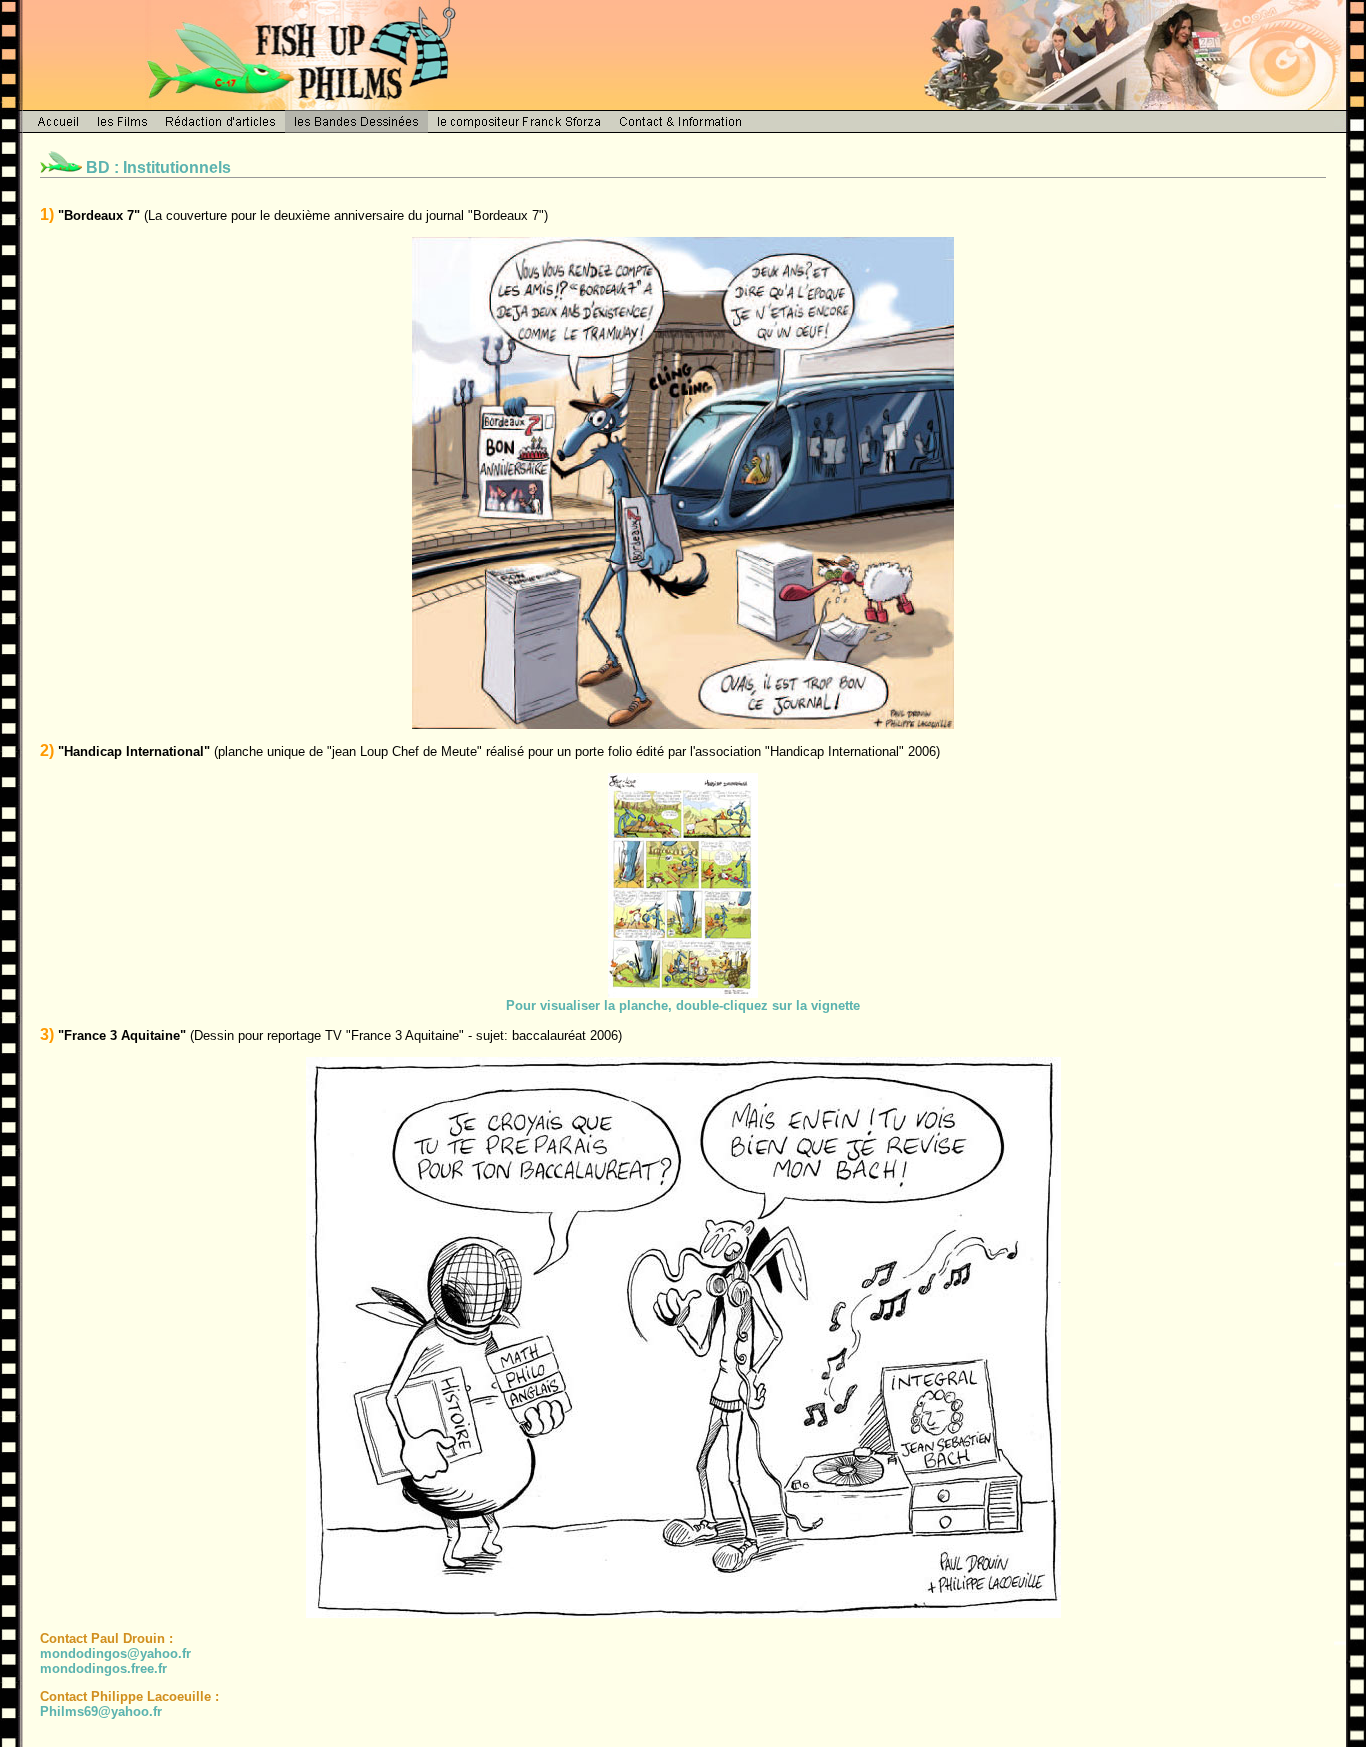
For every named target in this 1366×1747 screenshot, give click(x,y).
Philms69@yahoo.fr (101, 1711)
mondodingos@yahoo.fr (115, 1653)
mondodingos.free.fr (103, 1668)
